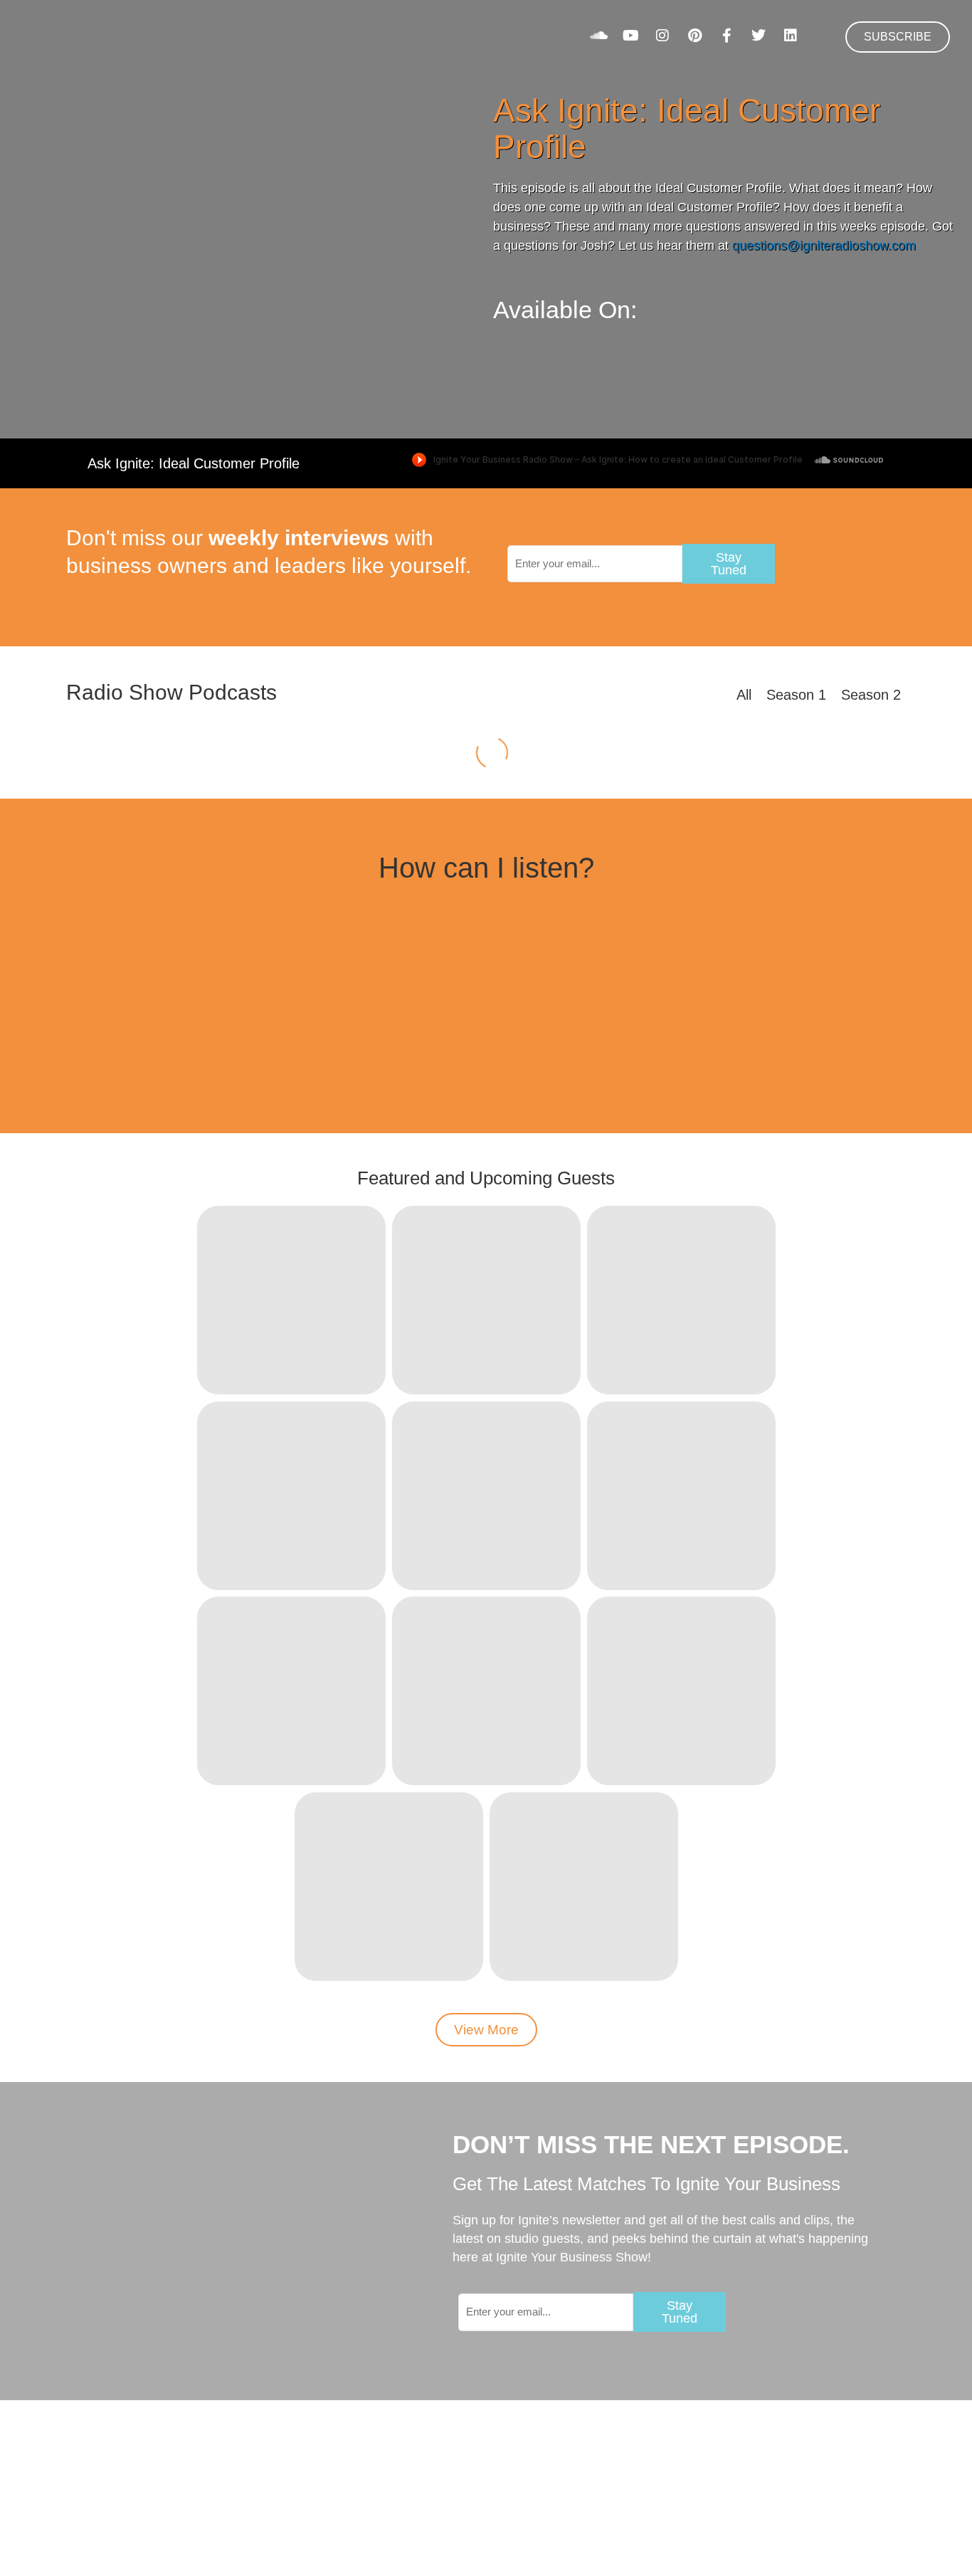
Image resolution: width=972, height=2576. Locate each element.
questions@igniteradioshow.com (824, 246)
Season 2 (871, 695)
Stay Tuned (729, 564)
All (744, 695)
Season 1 (796, 695)
